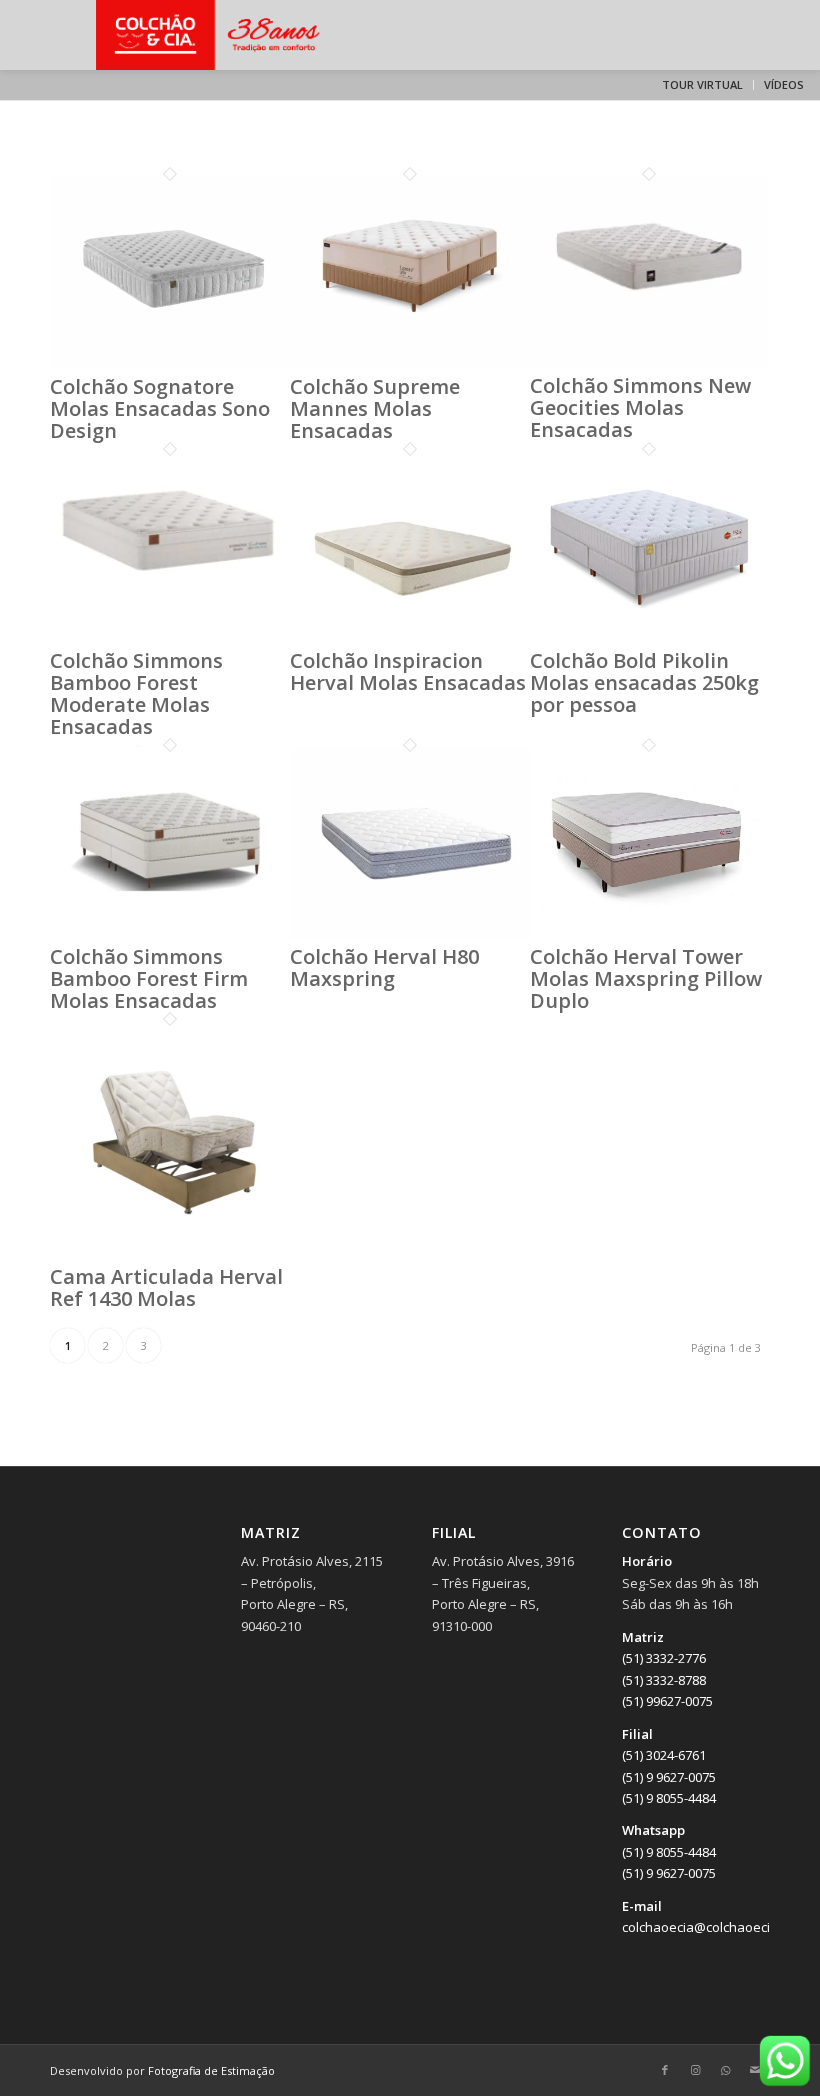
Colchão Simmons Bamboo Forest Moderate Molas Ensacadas (136, 693)
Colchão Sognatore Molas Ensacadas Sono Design (160, 408)
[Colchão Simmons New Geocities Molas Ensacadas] (650, 364)
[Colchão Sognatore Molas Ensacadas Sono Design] (170, 364)
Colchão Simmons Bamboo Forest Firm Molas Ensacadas (149, 978)
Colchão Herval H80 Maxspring (384, 967)
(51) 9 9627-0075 (669, 1777)
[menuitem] (703, 85)
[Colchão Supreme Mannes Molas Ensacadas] (410, 364)
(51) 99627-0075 (667, 1701)
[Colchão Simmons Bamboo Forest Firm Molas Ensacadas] (170, 934)
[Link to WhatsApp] (725, 2070)
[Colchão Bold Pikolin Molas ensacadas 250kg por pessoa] (650, 639)
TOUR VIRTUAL (702, 84)
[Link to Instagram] (695, 2070)
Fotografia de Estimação (211, 2070)
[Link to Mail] (755, 2070)
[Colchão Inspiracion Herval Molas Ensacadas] (410, 639)
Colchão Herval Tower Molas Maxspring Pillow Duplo (646, 978)
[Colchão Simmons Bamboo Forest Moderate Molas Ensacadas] (170, 638)
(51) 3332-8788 (664, 1680)
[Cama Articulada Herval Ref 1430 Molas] (170, 1255)
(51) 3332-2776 (664, 1658)
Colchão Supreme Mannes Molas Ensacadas (375, 408)
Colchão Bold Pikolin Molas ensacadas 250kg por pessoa (644, 682)
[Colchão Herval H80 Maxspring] (410, 935)
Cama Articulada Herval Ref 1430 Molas (166, 1287)
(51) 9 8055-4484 (669, 1798)
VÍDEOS (784, 84)
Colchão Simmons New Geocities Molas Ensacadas (640, 407)
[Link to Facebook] (665, 2070)
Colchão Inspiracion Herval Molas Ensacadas (408, 671)
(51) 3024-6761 (664, 1755)
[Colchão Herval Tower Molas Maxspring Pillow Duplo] (650, 935)
